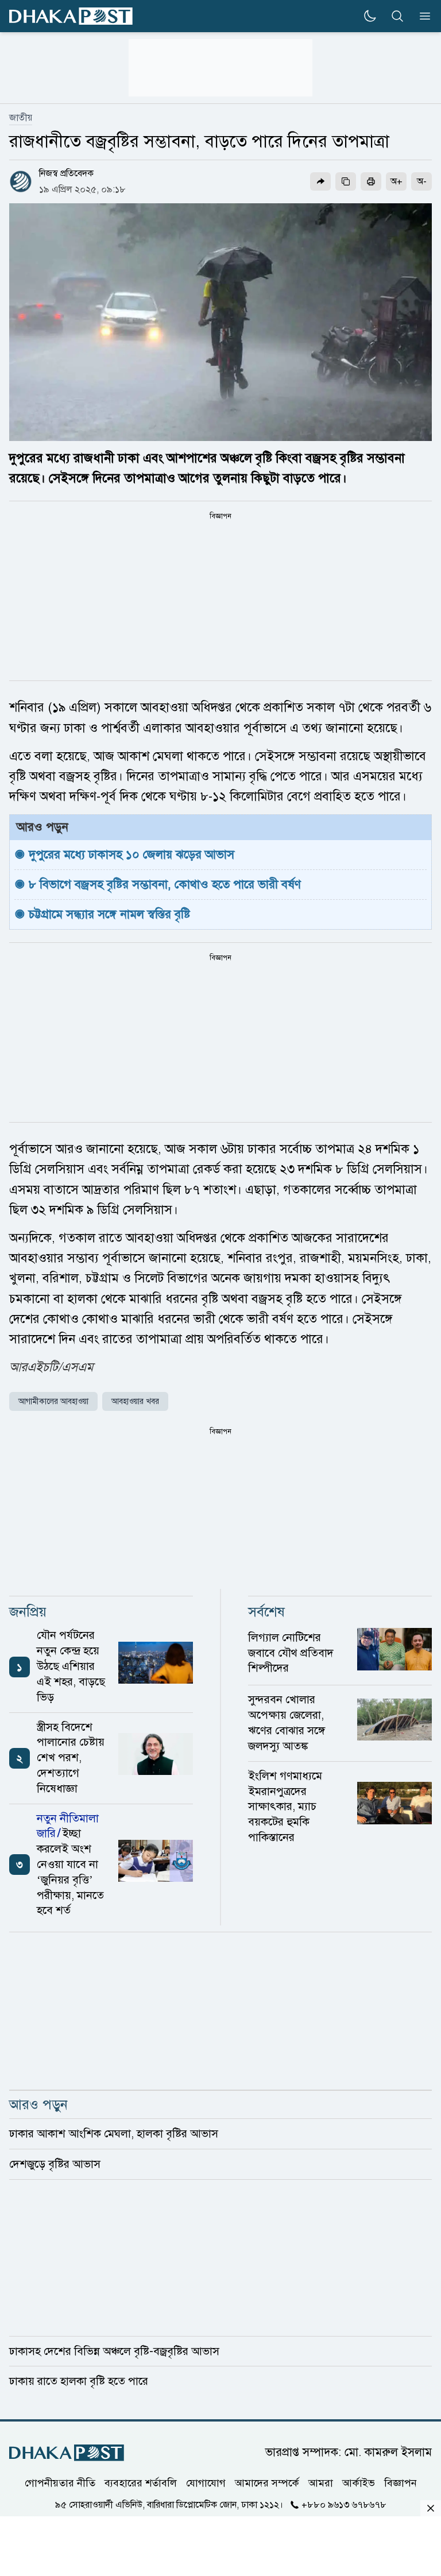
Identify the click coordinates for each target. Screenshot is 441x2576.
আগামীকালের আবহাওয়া (53, 1401)
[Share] (320, 181)
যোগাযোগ (206, 2483)
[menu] (421, 16)
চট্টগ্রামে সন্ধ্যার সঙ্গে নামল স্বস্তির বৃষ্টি (109, 914)
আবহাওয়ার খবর (135, 1401)
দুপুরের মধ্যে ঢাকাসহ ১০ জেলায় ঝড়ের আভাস (131, 854)
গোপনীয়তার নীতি (60, 2483)
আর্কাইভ (359, 2483)
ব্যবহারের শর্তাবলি (141, 2483)
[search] (397, 16)
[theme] (370, 16)
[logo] (71, 16)
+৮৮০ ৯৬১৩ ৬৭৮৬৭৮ (344, 2505)
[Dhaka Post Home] (67, 2453)
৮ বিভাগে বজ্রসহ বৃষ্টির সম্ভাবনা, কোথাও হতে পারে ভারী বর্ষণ (165, 884)
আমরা (321, 2483)
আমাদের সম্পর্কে (267, 2483)
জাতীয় (21, 118)
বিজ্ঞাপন (401, 2483)
